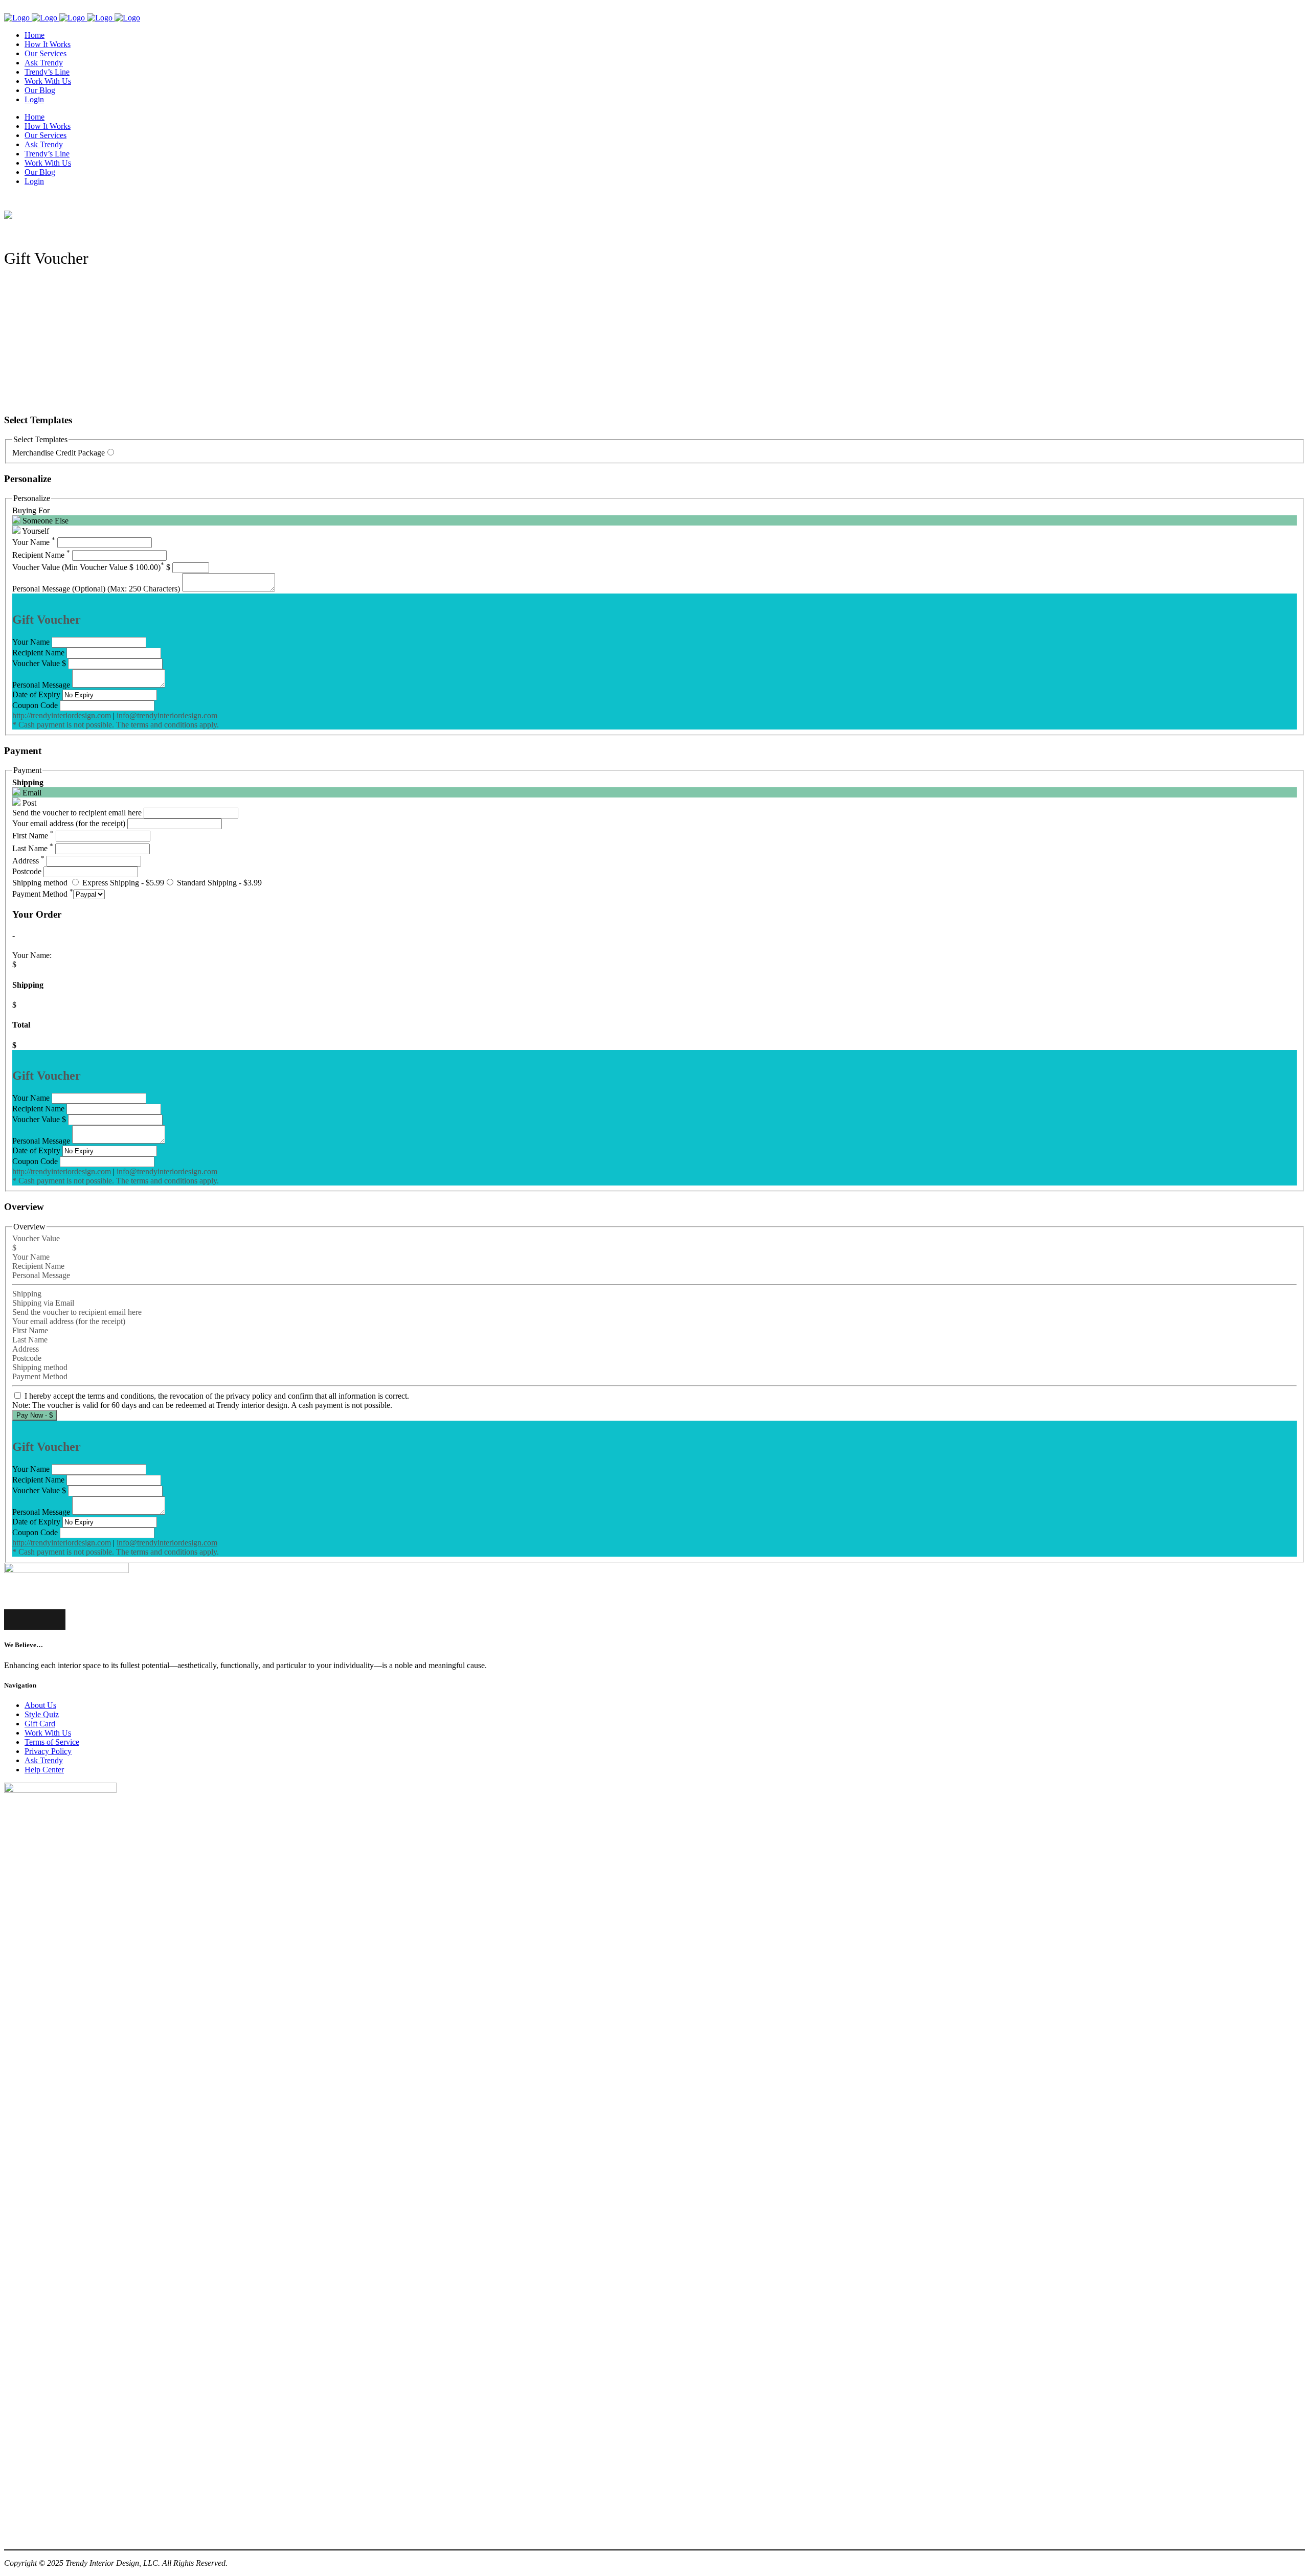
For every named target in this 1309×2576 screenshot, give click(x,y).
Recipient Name (41, 555)
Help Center (44, 1770)
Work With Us (48, 1733)
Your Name (34, 542)
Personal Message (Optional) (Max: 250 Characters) (96, 589)
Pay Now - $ (35, 1415)
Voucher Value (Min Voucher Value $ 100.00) (88, 567)
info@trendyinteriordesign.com (167, 715)
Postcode (27, 871)
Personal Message (41, 685)
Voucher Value (36, 663)
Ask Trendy (44, 1760)
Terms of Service (52, 1742)
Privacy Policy (48, 1751)
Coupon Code (35, 705)
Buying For (31, 510)
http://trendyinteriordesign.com (62, 715)
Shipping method (40, 883)
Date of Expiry (36, 694)
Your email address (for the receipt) (69, 823)
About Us (40, 1705)
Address (28, 861)
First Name (33, 836)
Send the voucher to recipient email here (77, 813)
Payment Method (43, 894)
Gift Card (40, 1724)
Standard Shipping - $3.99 (218, 883)
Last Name (33, 848)
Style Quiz (42, 1714)
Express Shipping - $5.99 (122, 883)
